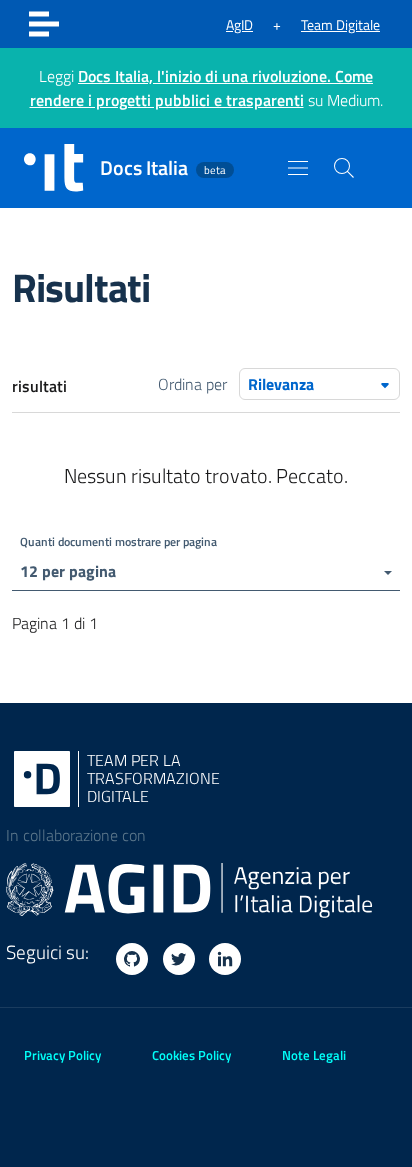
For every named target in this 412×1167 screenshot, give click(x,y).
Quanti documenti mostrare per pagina (118, 541)
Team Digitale (340, 24)
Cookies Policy (191, 1055)
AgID (239, 24)
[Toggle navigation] (44, 24)
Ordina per (192, 384)
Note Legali (314, 1055)
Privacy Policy (62, 1055)
